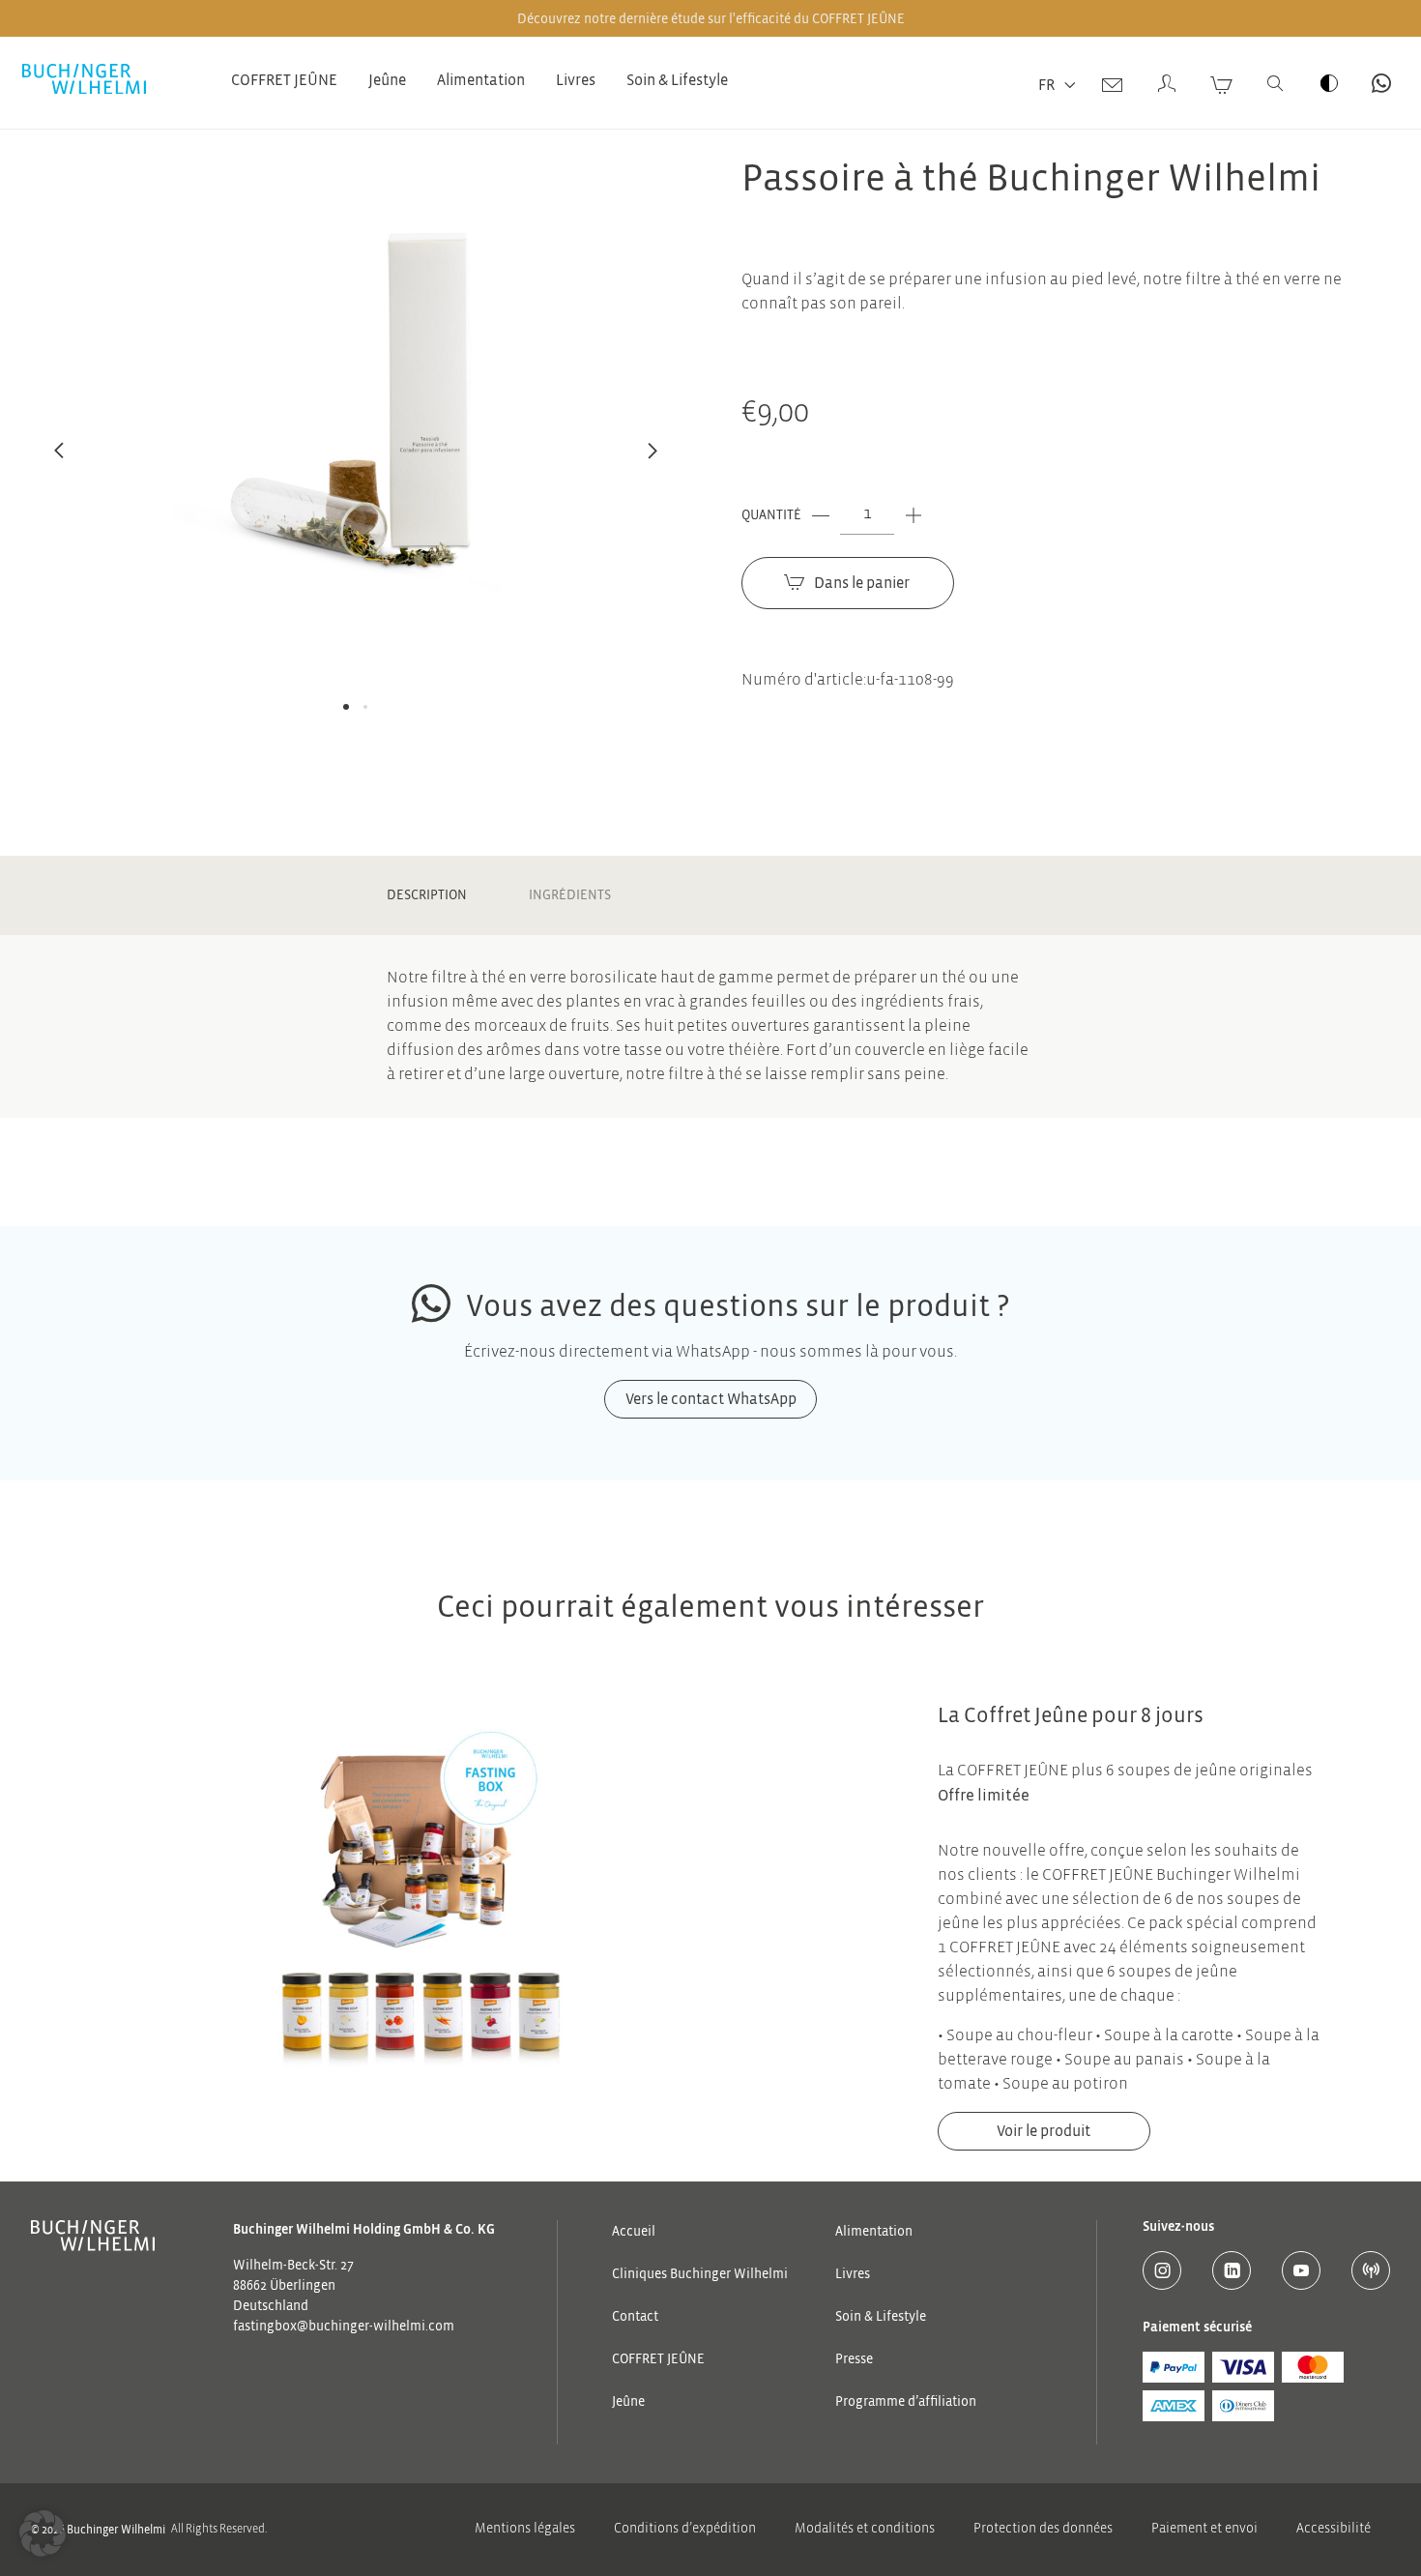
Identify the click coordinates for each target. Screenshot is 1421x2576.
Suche (1275, 83)
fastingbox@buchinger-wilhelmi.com (344, 2327)
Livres (576, 80)
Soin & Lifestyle (677, 80)
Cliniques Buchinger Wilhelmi (700, 2274)
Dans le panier (862, 583)
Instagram (1162, 2270)
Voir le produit (1044, 2131)
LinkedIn (1232, 2270)
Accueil (634, 2232)
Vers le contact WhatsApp (1381, 83)
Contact (1113, 83)
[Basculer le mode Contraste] (1329, 83)
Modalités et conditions (865, 2529)
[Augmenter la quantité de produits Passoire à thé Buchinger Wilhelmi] (913, 515)
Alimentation (481, 80)
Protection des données (1043, 2529)
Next (652, 461)
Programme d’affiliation (906, 2402)
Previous (58, 461)
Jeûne (387, 80)
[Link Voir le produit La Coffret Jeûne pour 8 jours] (420, 1927)
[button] (43, 2533)
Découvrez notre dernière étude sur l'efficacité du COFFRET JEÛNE (711, 19)
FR (1046, 85)
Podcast (1371, 2270)
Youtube (1301, 2270)
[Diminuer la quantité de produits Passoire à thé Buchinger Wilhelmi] (821, 515)
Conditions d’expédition (685, 2529)
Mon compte (1167, 83)
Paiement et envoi (1204, 2529)
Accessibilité (1334, 2529)
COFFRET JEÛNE (284, 80)
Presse (854, 2359)
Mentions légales (525, 2529)
